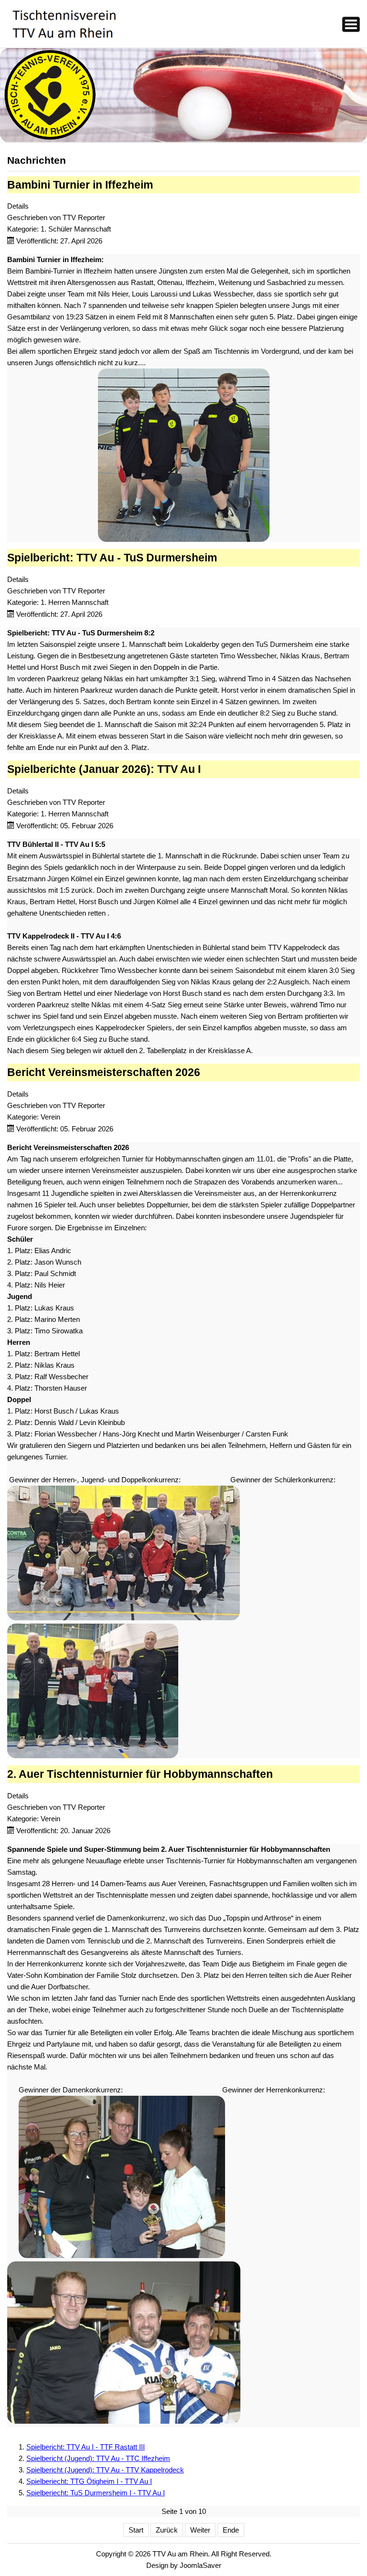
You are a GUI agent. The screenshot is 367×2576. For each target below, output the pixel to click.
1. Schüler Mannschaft (76, 229)
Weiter (200, 2530)
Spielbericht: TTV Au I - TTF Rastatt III (86, 2447)
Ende (231, 2530)
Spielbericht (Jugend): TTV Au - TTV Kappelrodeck (105, 2470)
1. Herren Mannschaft (75, 602)
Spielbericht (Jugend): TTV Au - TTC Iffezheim (98, 2458)
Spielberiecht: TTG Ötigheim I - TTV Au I (89, 2481)
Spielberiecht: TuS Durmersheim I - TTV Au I (96, 2493)
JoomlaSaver (200, 2565)
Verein (50, 1117)
